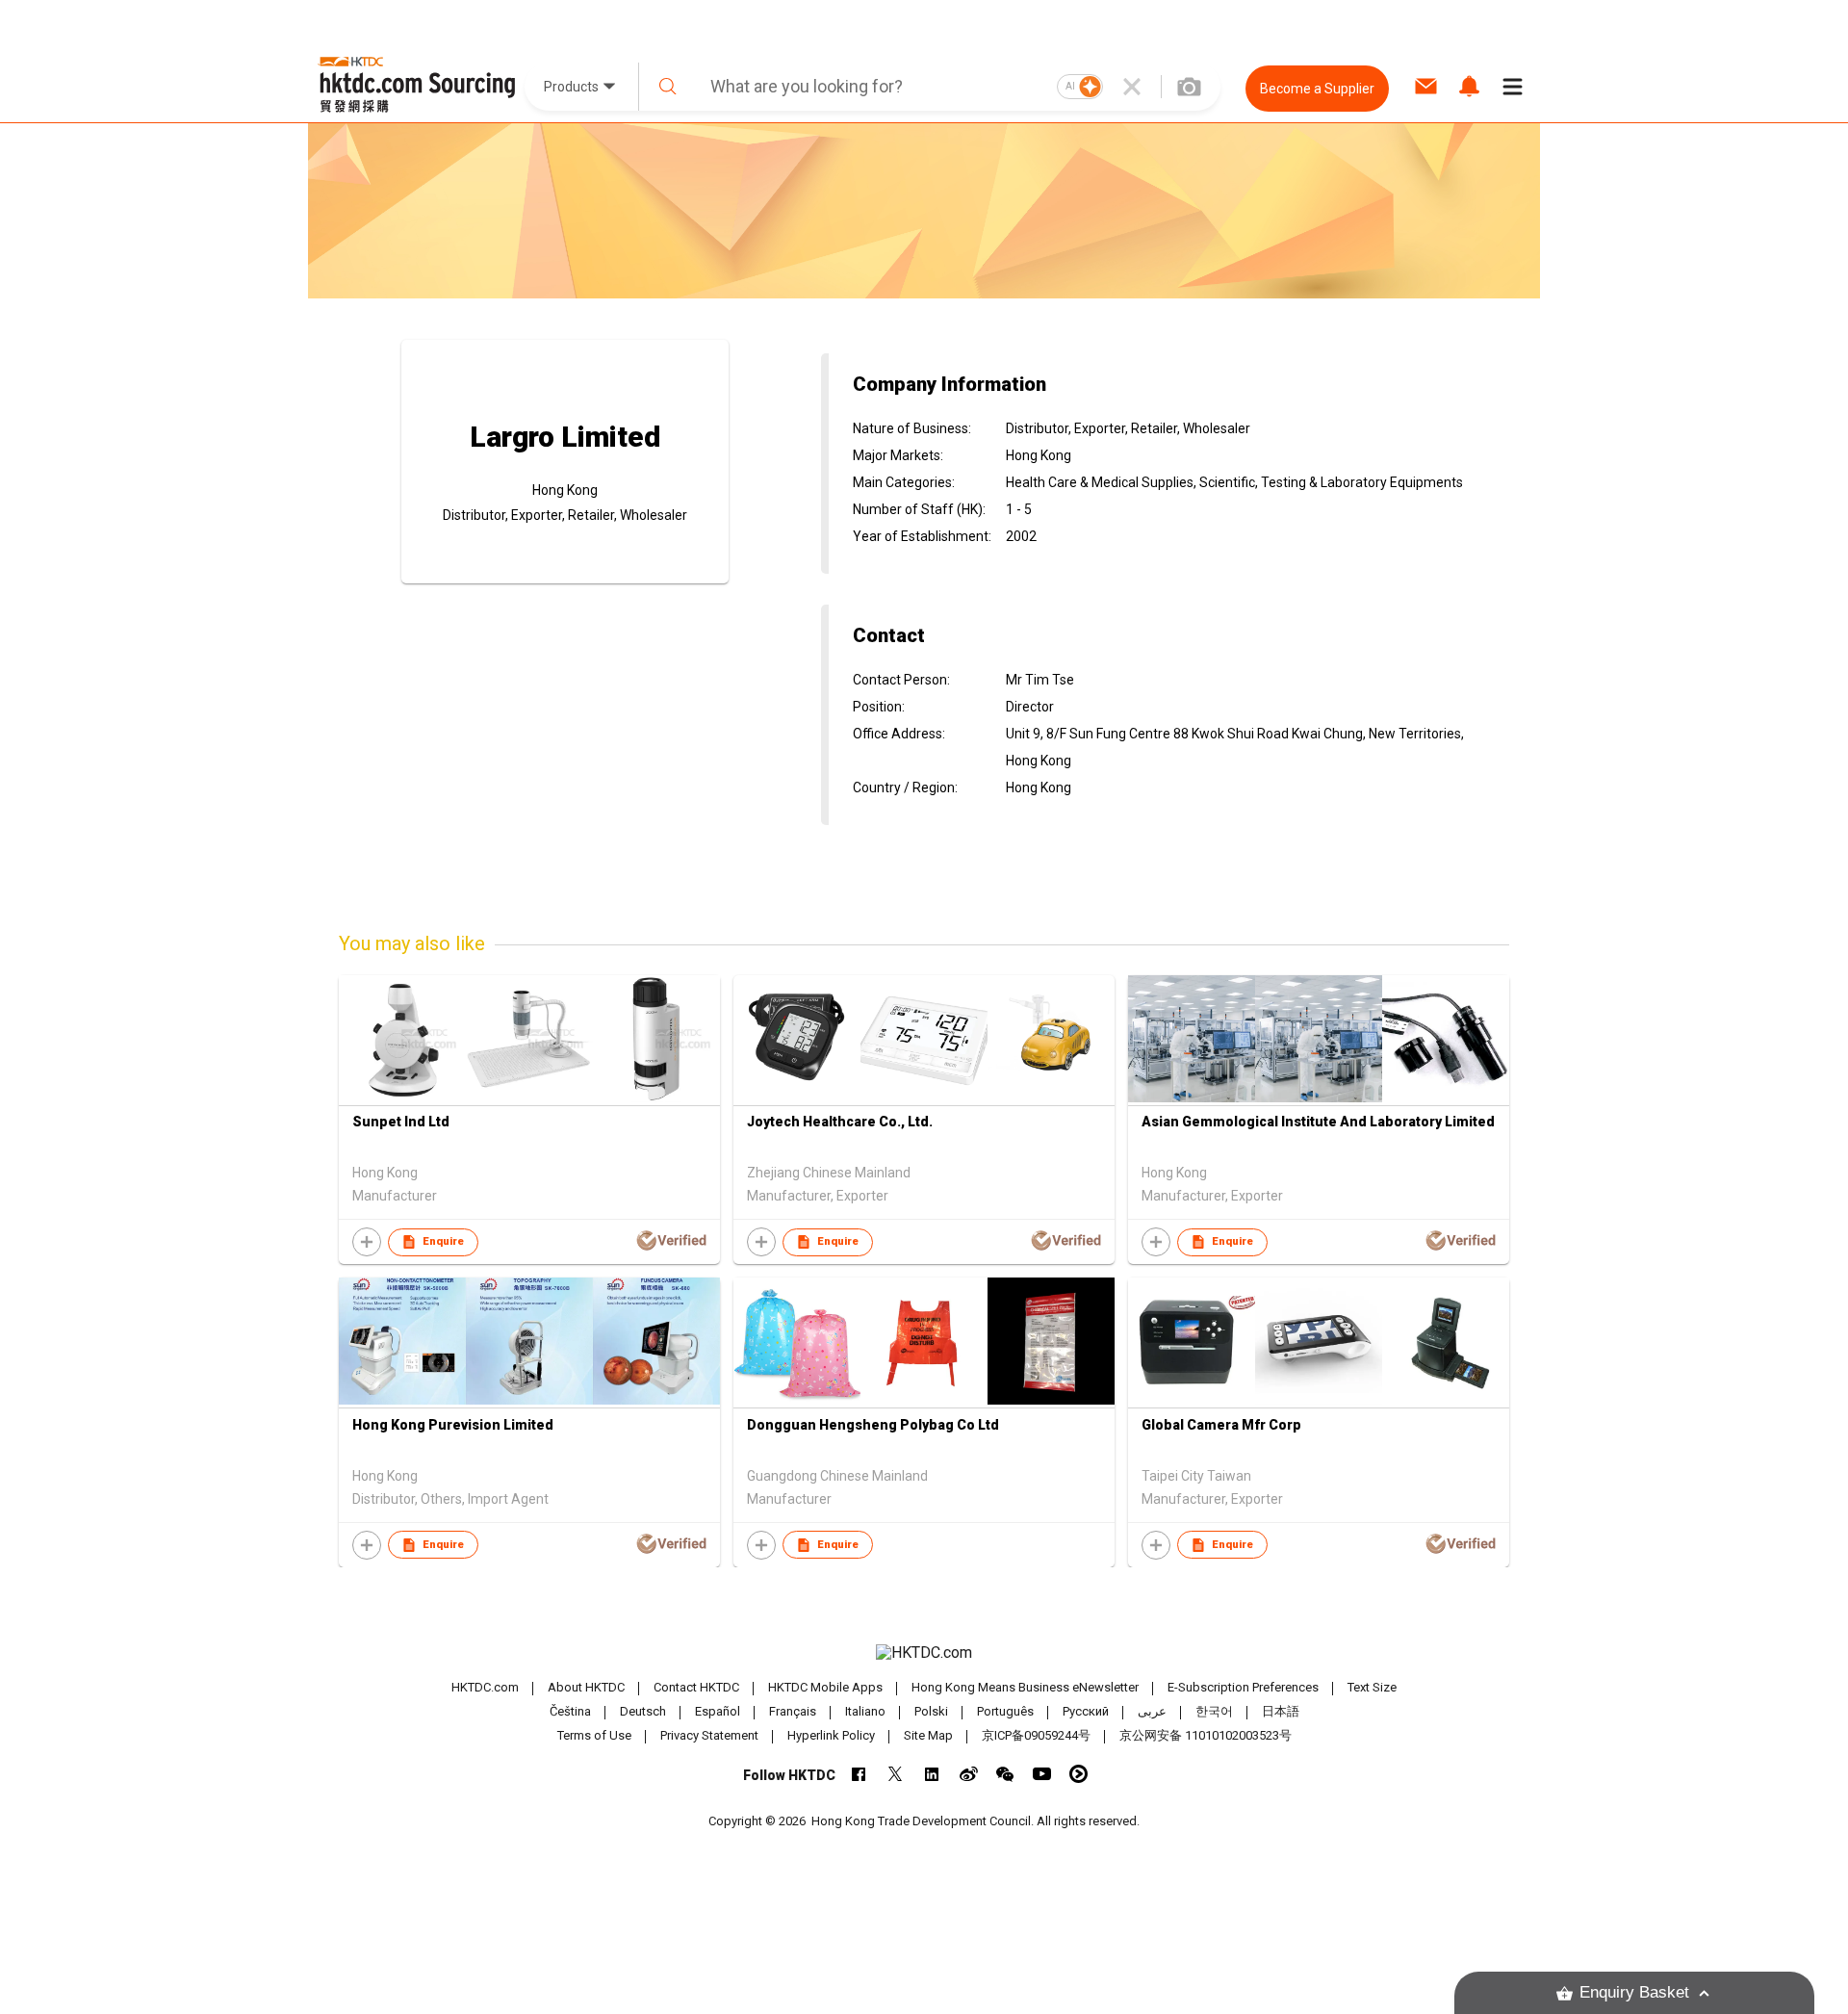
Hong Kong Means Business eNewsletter (1025, 1687)
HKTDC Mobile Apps (825, 1687)
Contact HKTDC (696, 1687)
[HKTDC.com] (924, 1653)
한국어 (1214, 1711)
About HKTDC (586, 1687)
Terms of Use (594, 1735)
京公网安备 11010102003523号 (1206, 1735)
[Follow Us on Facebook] (859, 1774)
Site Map (928, 1735)
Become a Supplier (1317, 89)
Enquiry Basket (1634, 1992)
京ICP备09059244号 (1036, 1735)
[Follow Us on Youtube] (1042, 1774)
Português (1005, 1711)
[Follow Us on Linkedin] (932, 1774)
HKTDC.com (485, 1687)
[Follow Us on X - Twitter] (896, 1774)
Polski (931, 1711)
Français (793, 1711)
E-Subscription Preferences (1243, 1687)
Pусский (1086, 1711)
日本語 (1281, 1711)
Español (718, 1711)
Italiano (865, 1711)
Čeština (570, 1711)
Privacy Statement (709, 1735)
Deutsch (643, 1711)
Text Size (1372, 1687)
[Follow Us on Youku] (1078, 1774)
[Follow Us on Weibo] (969, 1774)
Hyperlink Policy (831, 1735)
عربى (1152, 1711)
